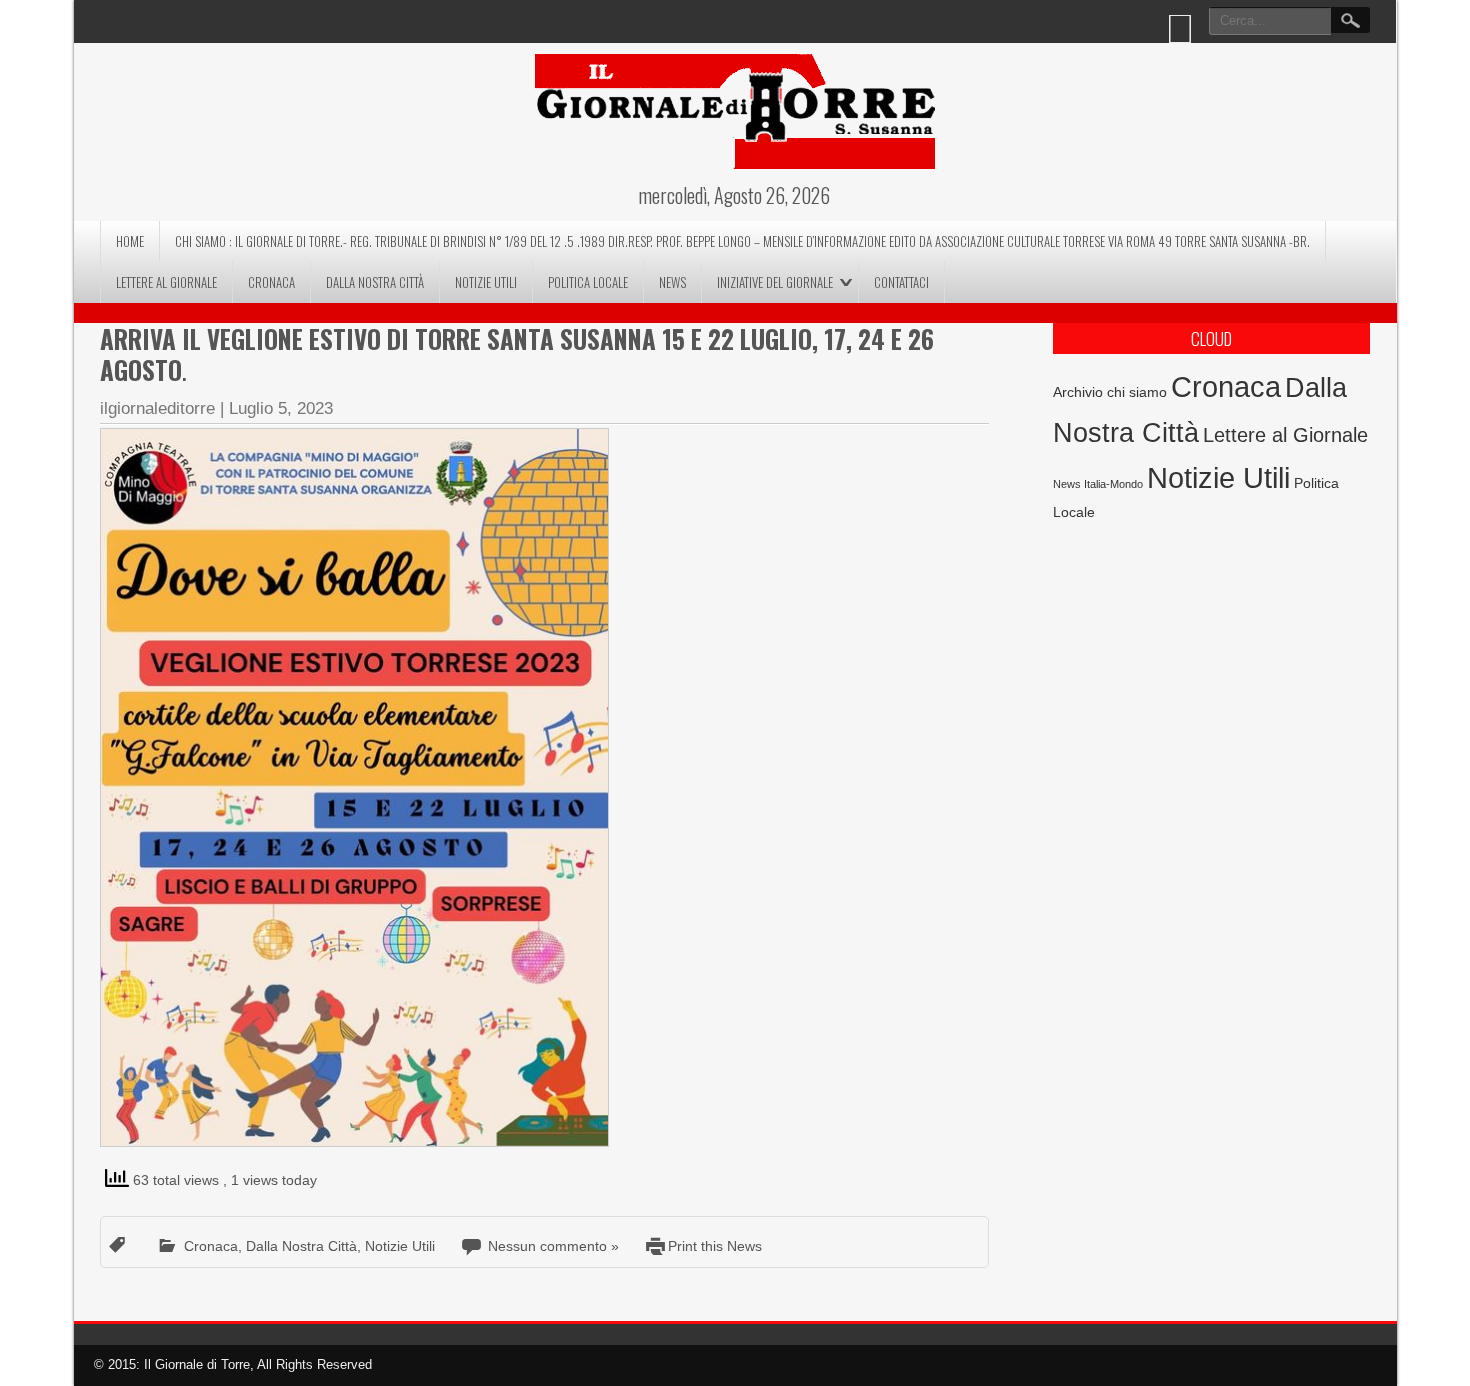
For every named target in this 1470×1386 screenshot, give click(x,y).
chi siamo (1137, 392)
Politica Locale (588, 282)
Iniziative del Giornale (775, 282)
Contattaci (901, 282)
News (672, 282)
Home (130, 241)
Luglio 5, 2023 (281, 408)
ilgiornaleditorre (157, 408)
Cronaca (271, 282)
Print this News (715, 1246)
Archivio (1078, 392)
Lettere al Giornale (166, 282)
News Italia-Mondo (1098, 484)
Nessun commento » (553, 1246)
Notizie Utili (486, 282)
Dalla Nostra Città (375, 282)
